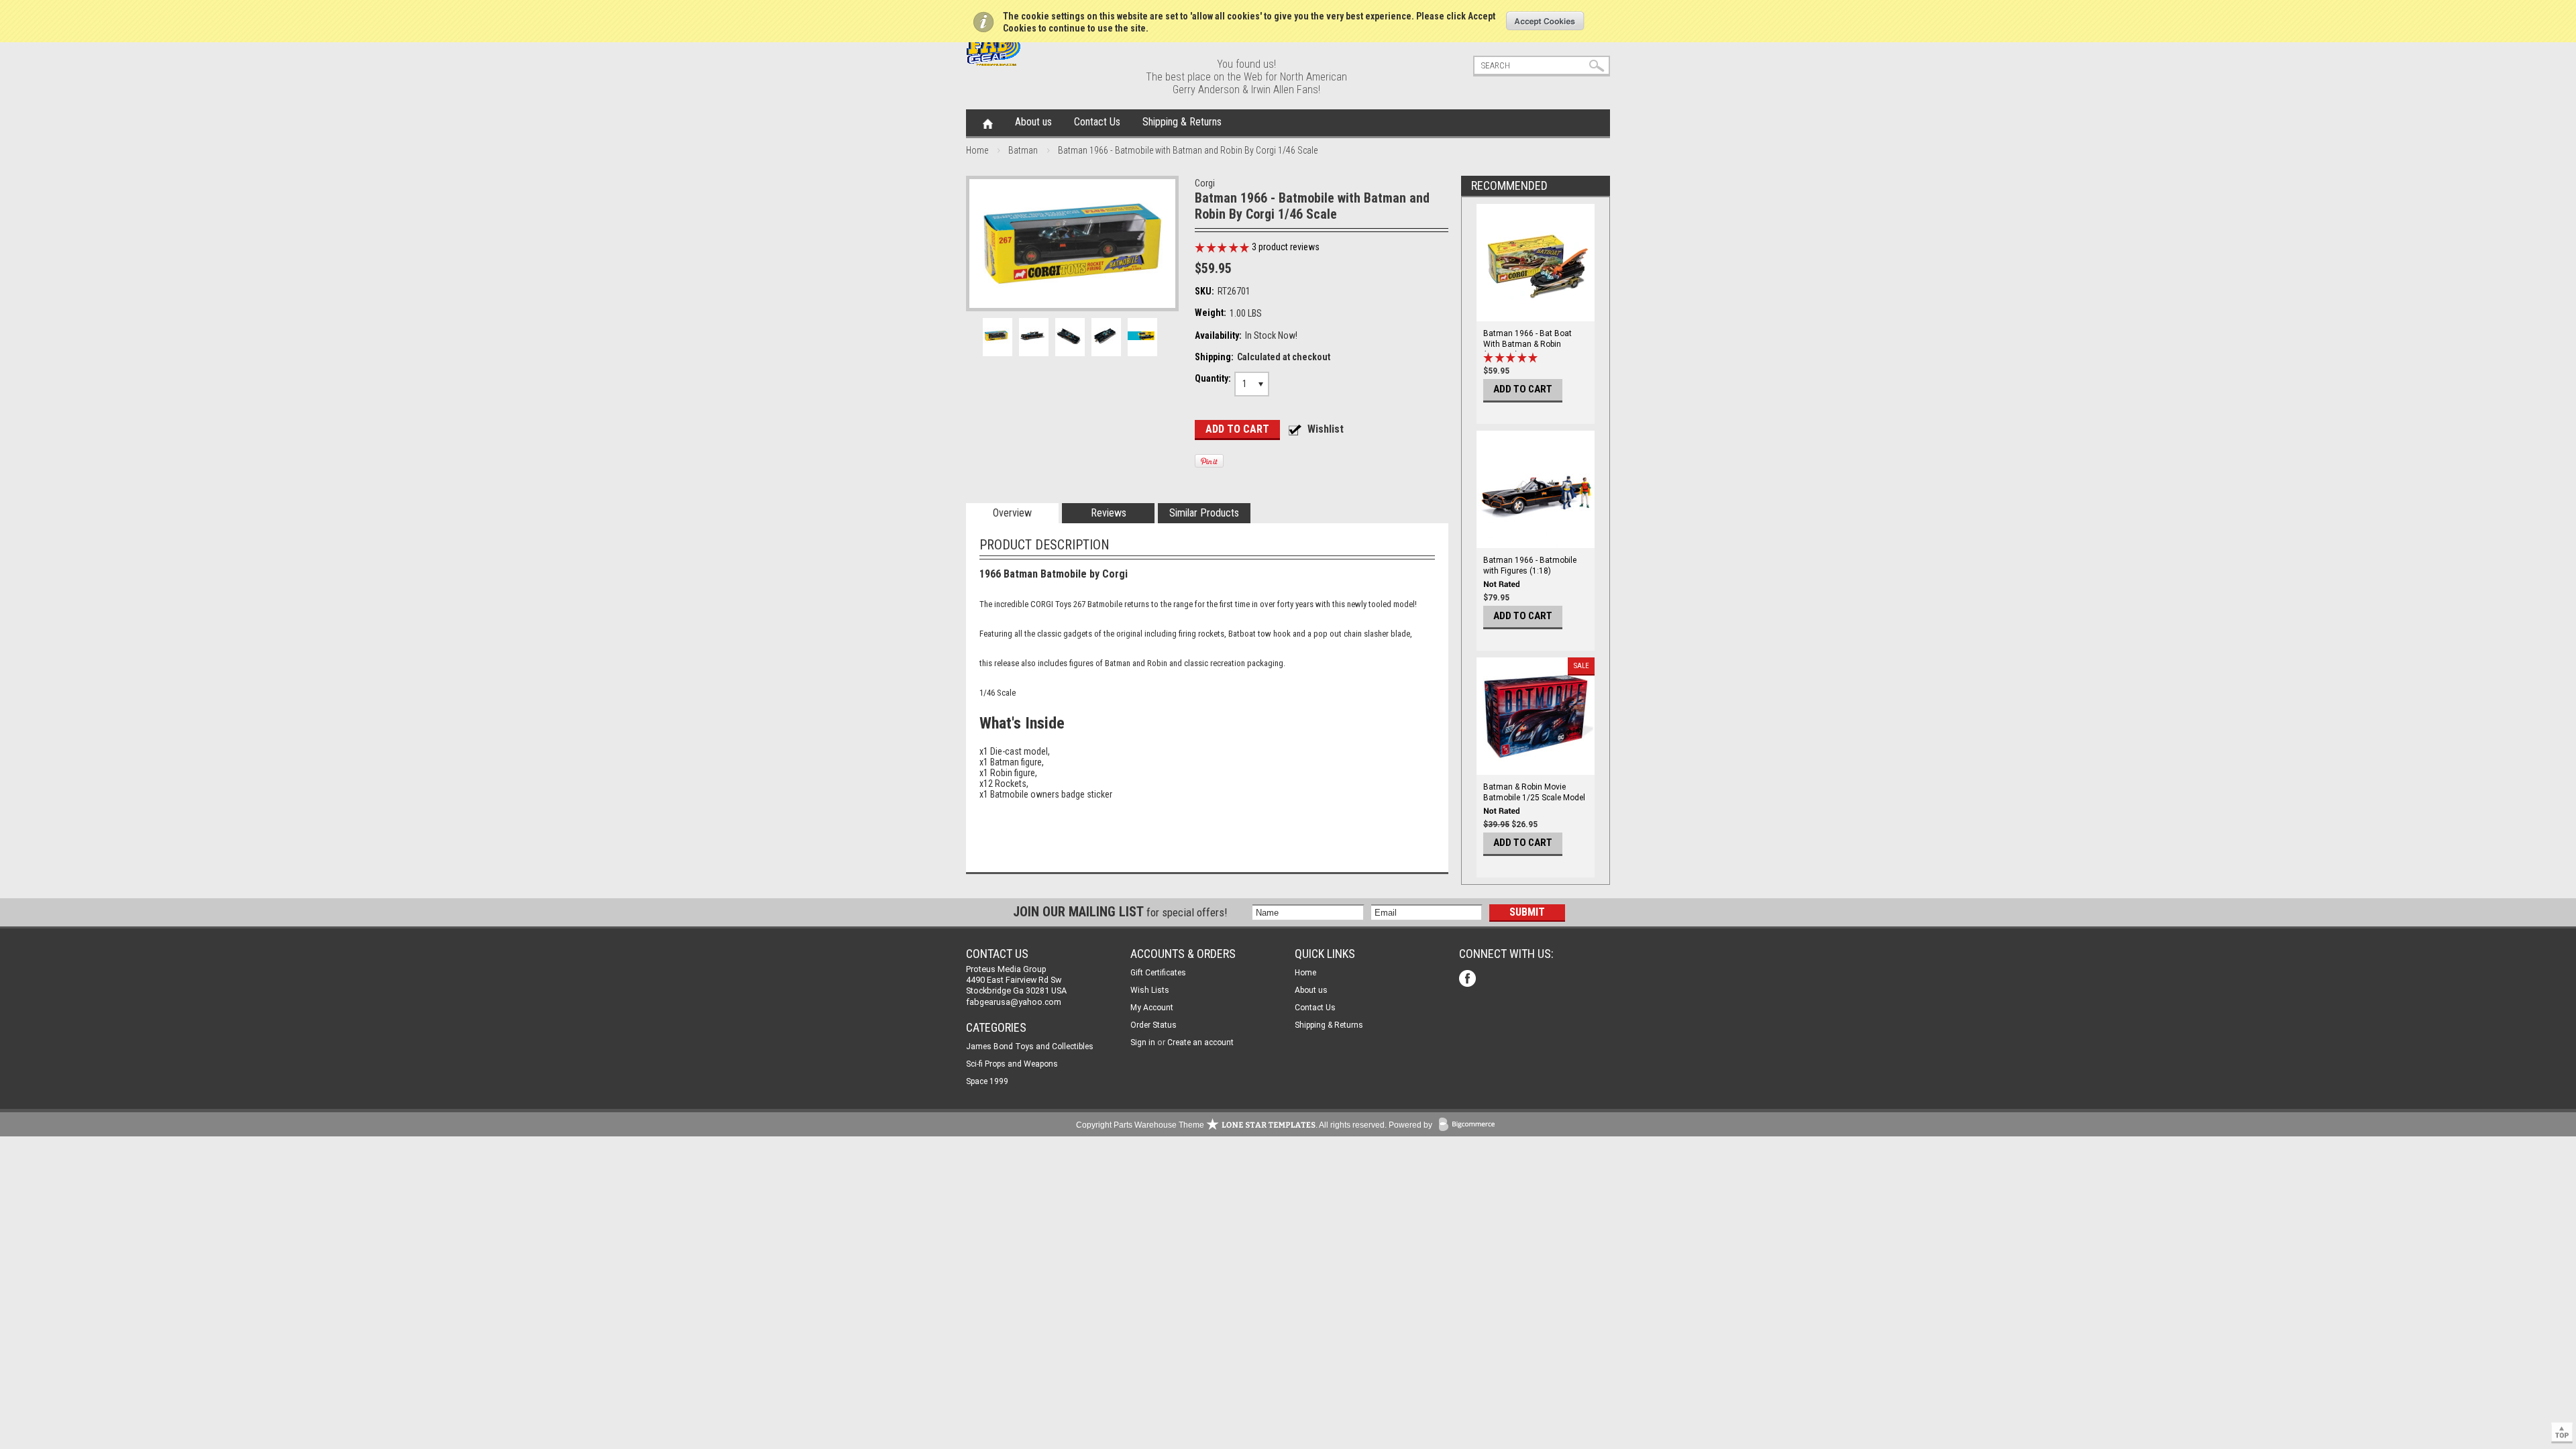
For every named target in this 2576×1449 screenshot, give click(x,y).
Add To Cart (1523, 389)
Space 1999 (987, 1081)
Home (988, 123)
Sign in (1143, 1042)
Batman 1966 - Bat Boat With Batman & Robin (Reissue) (1527, 344)
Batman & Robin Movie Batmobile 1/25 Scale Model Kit (1534, 798)
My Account (1152, 1008)
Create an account (1200, 1042)
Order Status (1153, 1025)
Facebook (1469, 980)
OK (1545, 21)
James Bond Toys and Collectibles (1030, 1046)
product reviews (1286, 247)
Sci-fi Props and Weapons (1012, 1064)
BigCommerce (1470, 1125)
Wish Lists (1150, 990)
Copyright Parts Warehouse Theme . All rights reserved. (1231, 1125)
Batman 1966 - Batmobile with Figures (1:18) (1530, 566)
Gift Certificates (1158, 973)
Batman (1023, 150)
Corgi (1205, 183)
